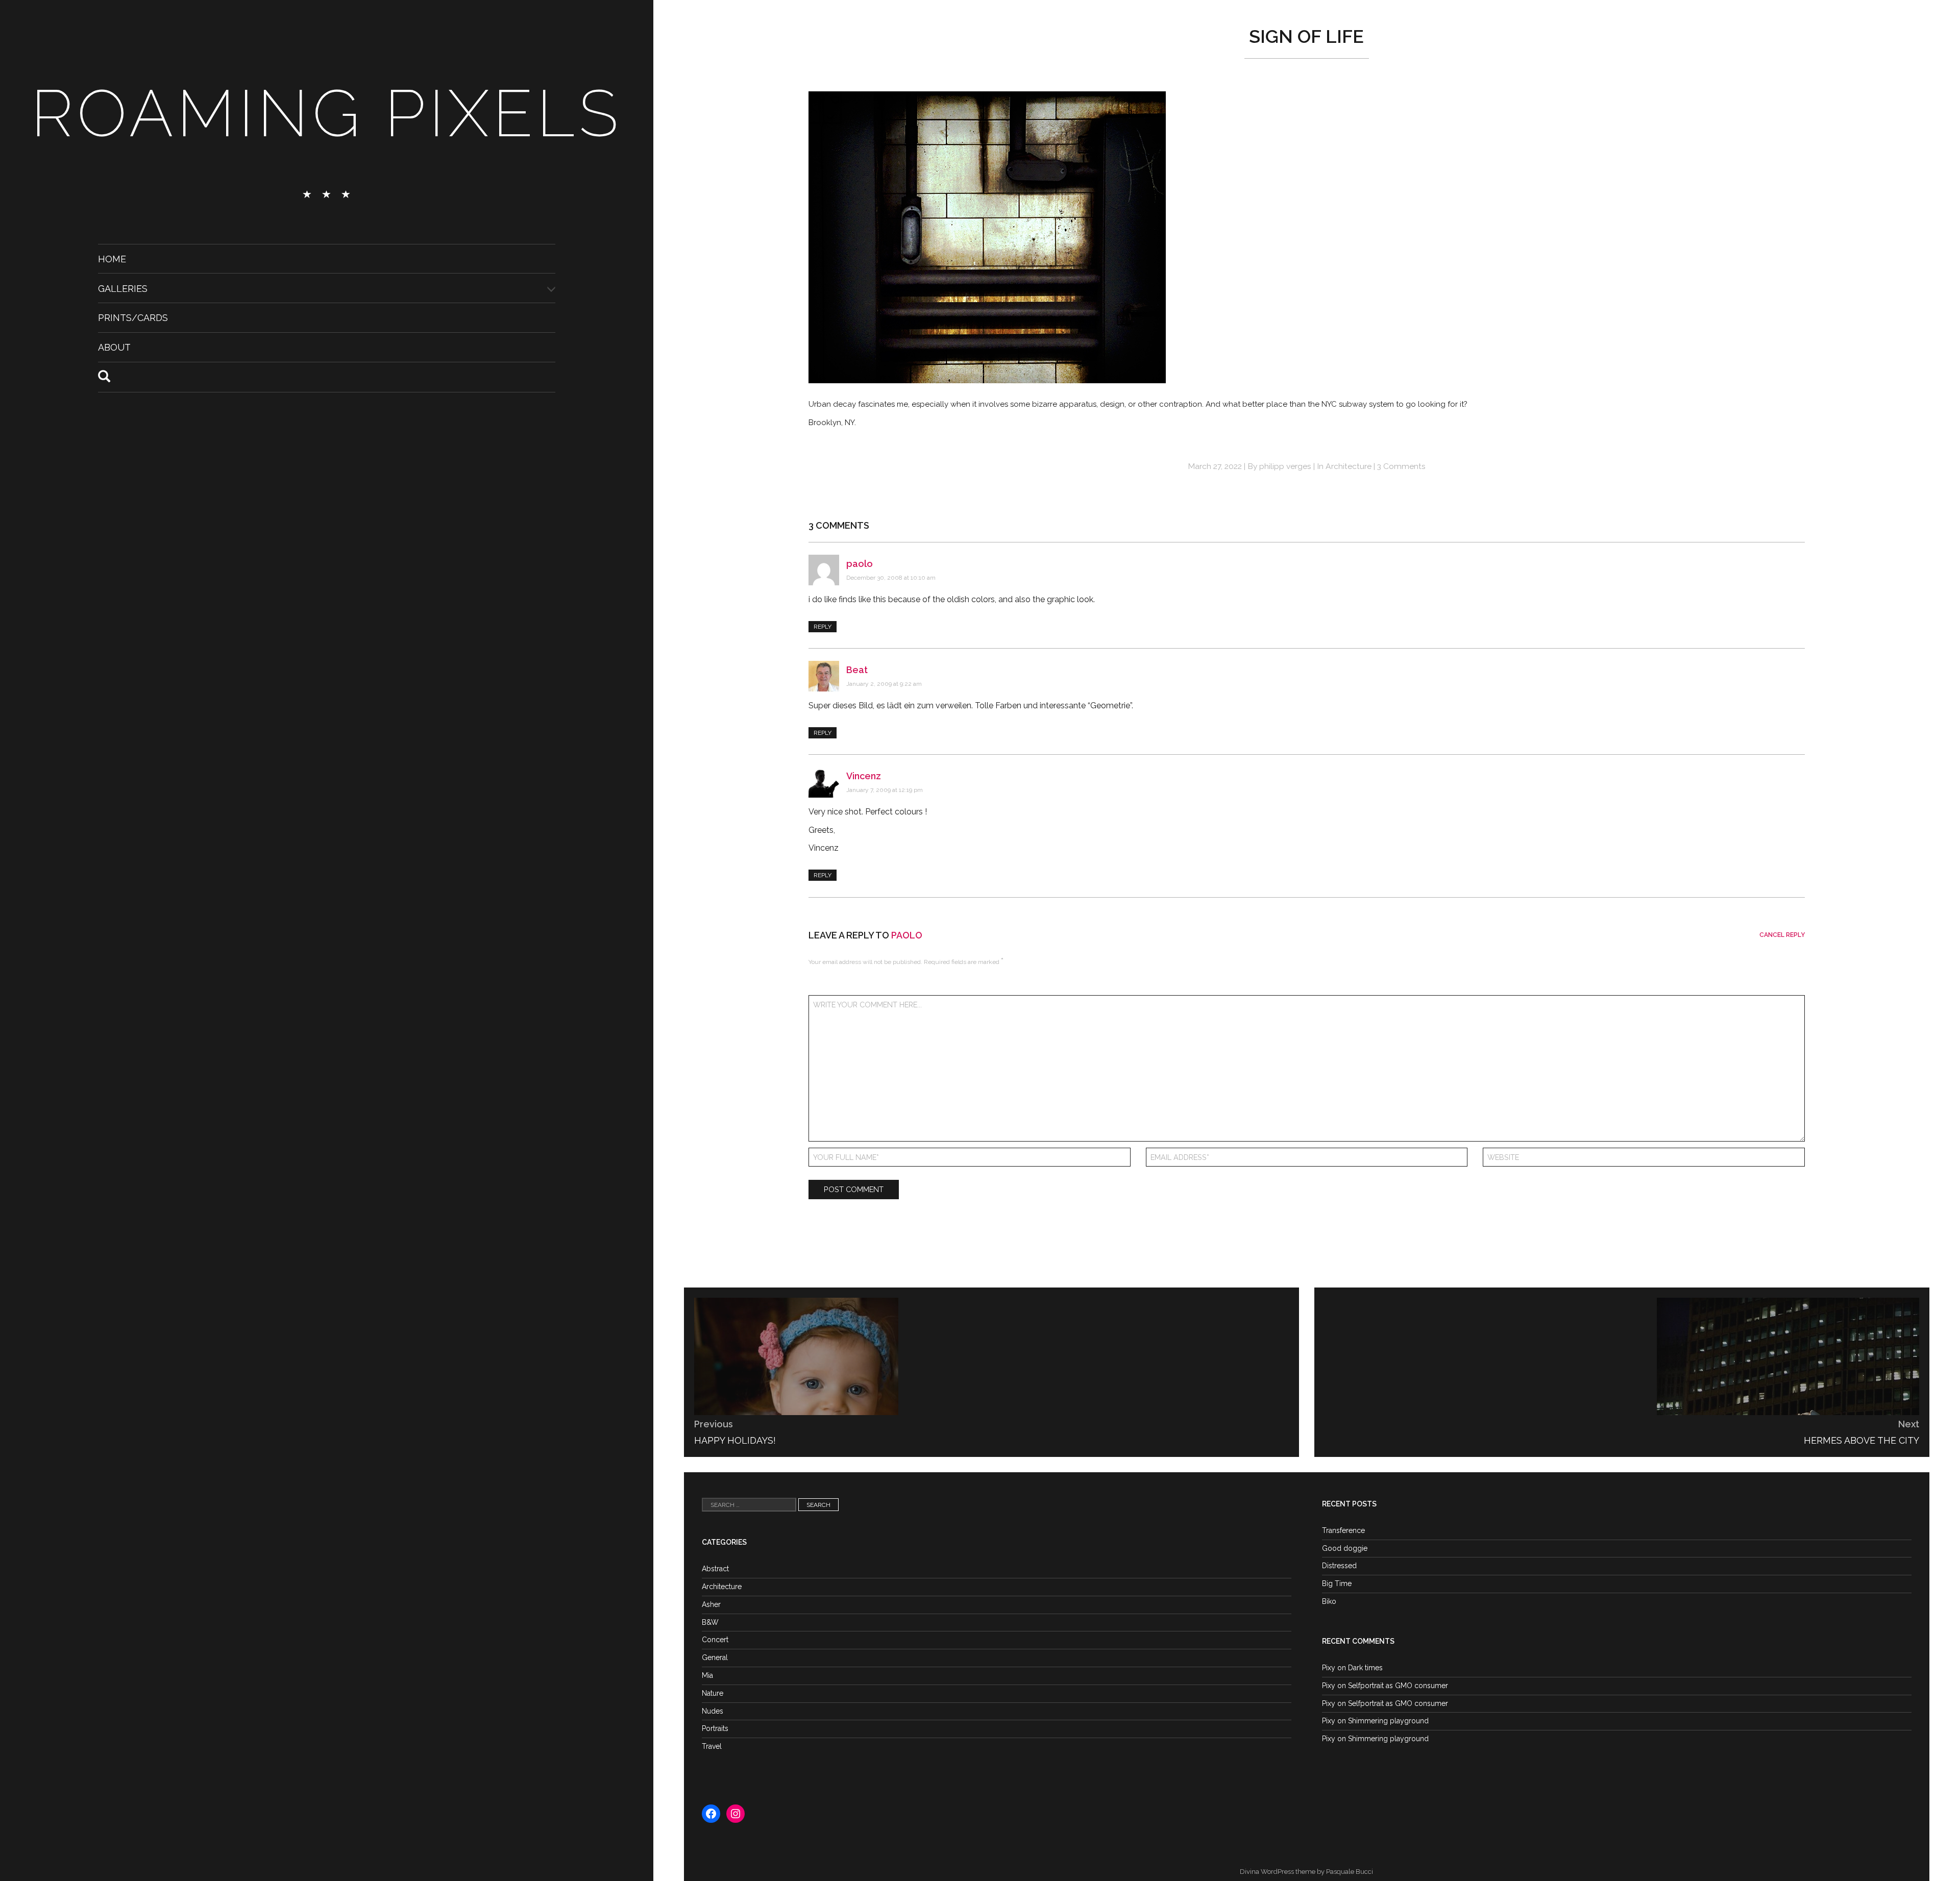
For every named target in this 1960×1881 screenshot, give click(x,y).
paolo (860, 564)
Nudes (713, 1711)
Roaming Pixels (327, 113)
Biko (1329, 1601)
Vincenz (864, 776)
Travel (712, 1746)
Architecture (1349, 466)
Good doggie (1345, 1548)
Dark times (1365, 1668)
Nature (713, 1693)
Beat (857, 670)
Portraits (715, 1728)
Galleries (123, 288)
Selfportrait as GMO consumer (1398, 1686)
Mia (707, 1675)
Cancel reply (1782, 935)
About (114, 347)
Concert (715, 1640)
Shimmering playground (1388, 1721)
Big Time (1337, 1583)
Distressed (1339, 1566)
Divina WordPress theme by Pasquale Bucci (1306, 1872)
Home (112, 259)
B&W (710, 1622)
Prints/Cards (133, 318)
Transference (1343, 1530)
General (715, 1657)
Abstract (715, 1569)
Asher (711, 1604)
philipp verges (1285, 466)
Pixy (1329, 1668)
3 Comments (1401, 466)
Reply (823, 627)
